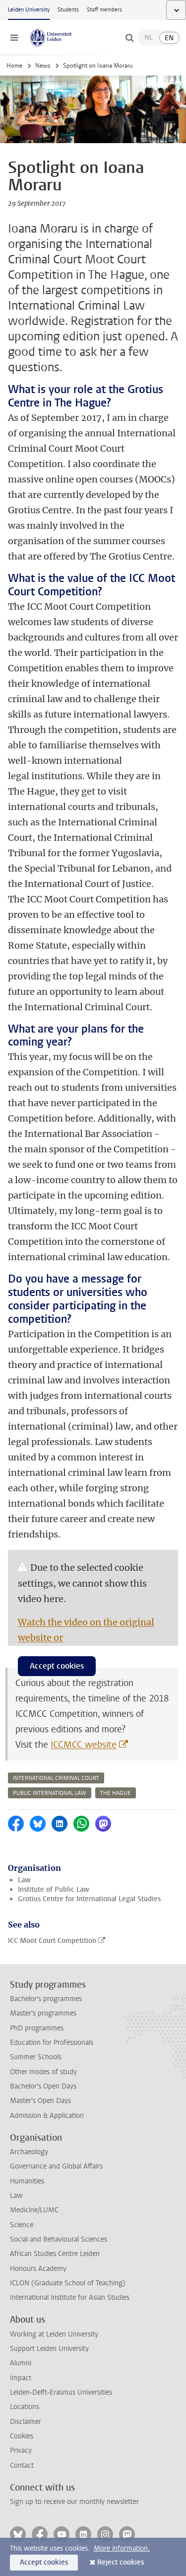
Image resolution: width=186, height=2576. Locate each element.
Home (14, 66)
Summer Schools (36, 2057)
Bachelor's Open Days (43, 2086)
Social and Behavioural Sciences (59, 2239)
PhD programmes (37, 2028)
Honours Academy (38, 2269)
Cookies (22, 2436)
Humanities (27, 2181)
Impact (21, 2378)
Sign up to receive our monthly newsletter (74, 2502)
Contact (22, 2465)
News (43, 66)
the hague (116, 1793)
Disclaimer (26, 2422)
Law (24, 1880)
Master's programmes (43, 2013)
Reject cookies (121, 2562)
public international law (50, 1793)
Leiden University (29, 10)
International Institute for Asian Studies (70, 2297)
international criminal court (56, 1778)
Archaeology (29, 2152)
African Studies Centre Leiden (55, 2254)
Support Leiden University (49, 2349)
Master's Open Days (40, 2101)
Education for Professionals (52, 2043)
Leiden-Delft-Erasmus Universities (61, 2392)
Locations (25, 2407)
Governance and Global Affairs (56, 2166)
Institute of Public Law (54, 1890)
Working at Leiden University (54, 2334)
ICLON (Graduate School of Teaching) (68, 2283)
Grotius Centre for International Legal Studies (89, 1899)
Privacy (21, 2451)
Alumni (21, 2363)
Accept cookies (57, 1666)
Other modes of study (43, 2072)
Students (68, 10)
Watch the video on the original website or (86, 1630)
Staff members (104, 10)
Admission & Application (47, 2116)
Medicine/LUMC (34, 2210)
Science (22, 2225)
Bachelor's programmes (46, 1999)
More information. (122, 2548)
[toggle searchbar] (129, 38)
